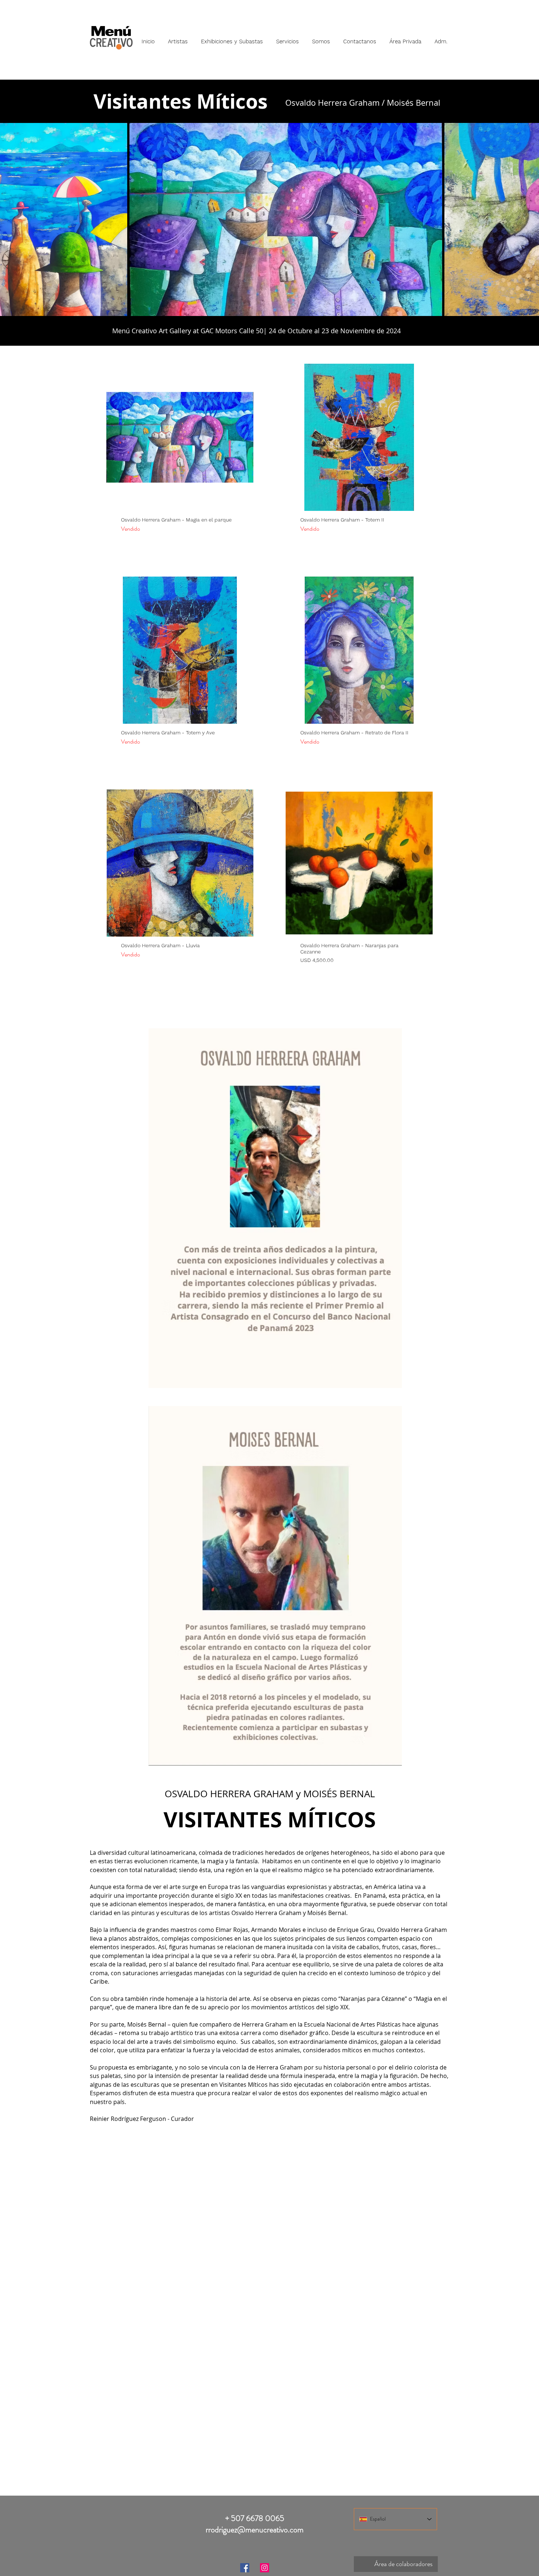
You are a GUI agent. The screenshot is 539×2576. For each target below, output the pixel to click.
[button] (178, 38)
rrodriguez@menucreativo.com (255, 2530)
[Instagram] (265, 2568)
